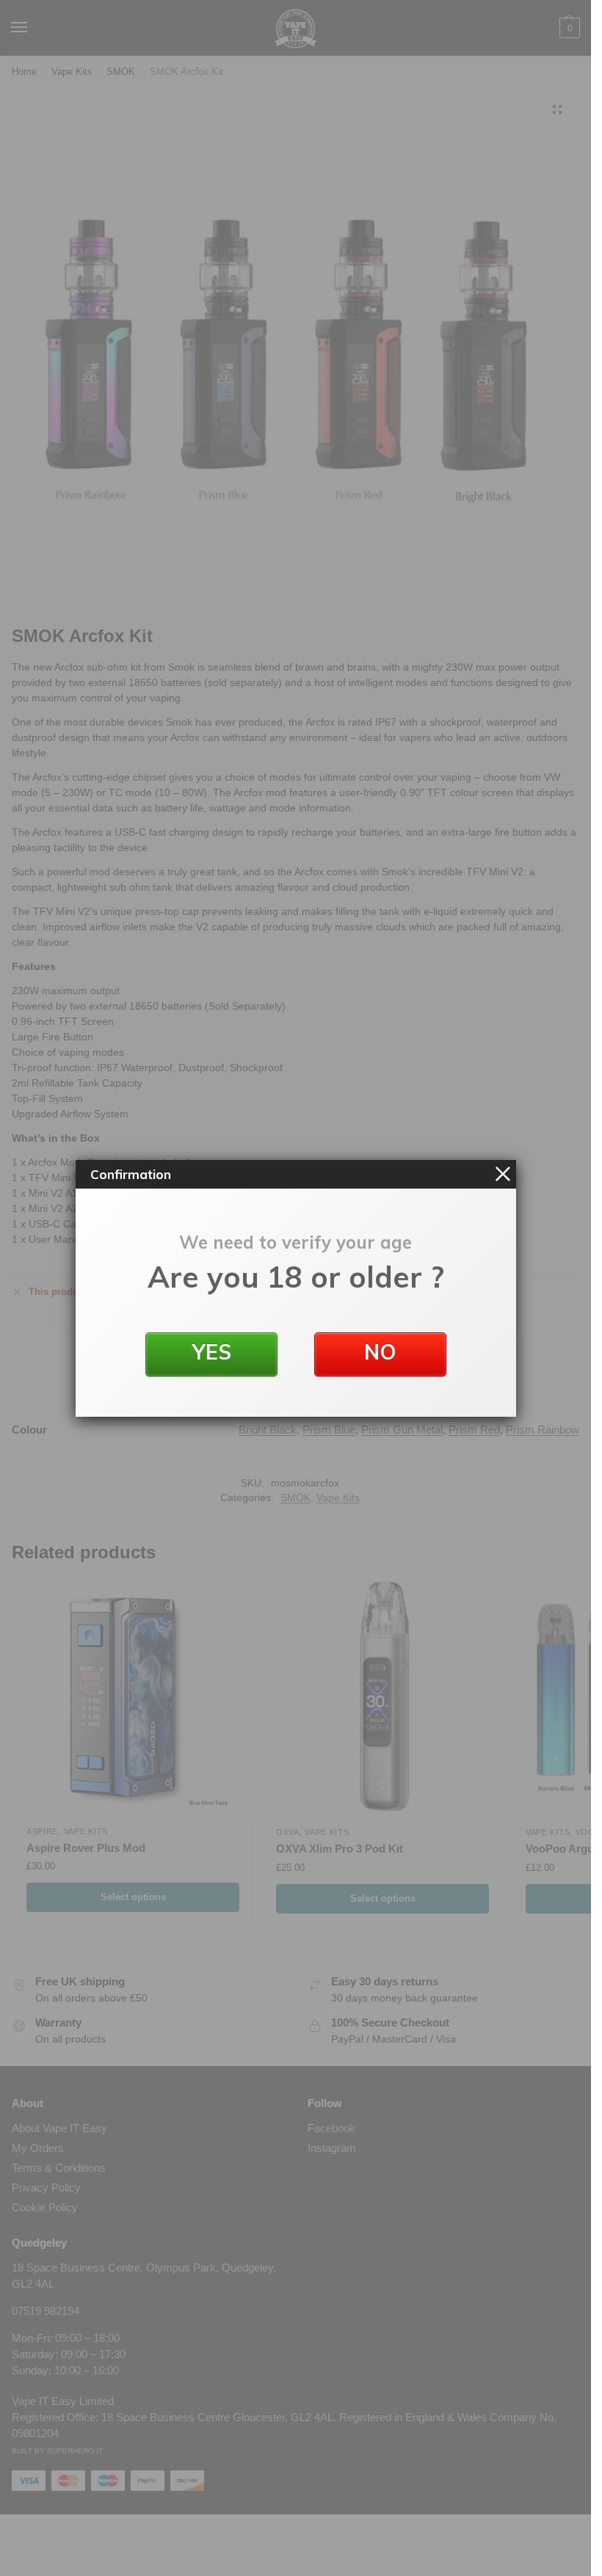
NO (380, 1352)
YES (211, 1352)
